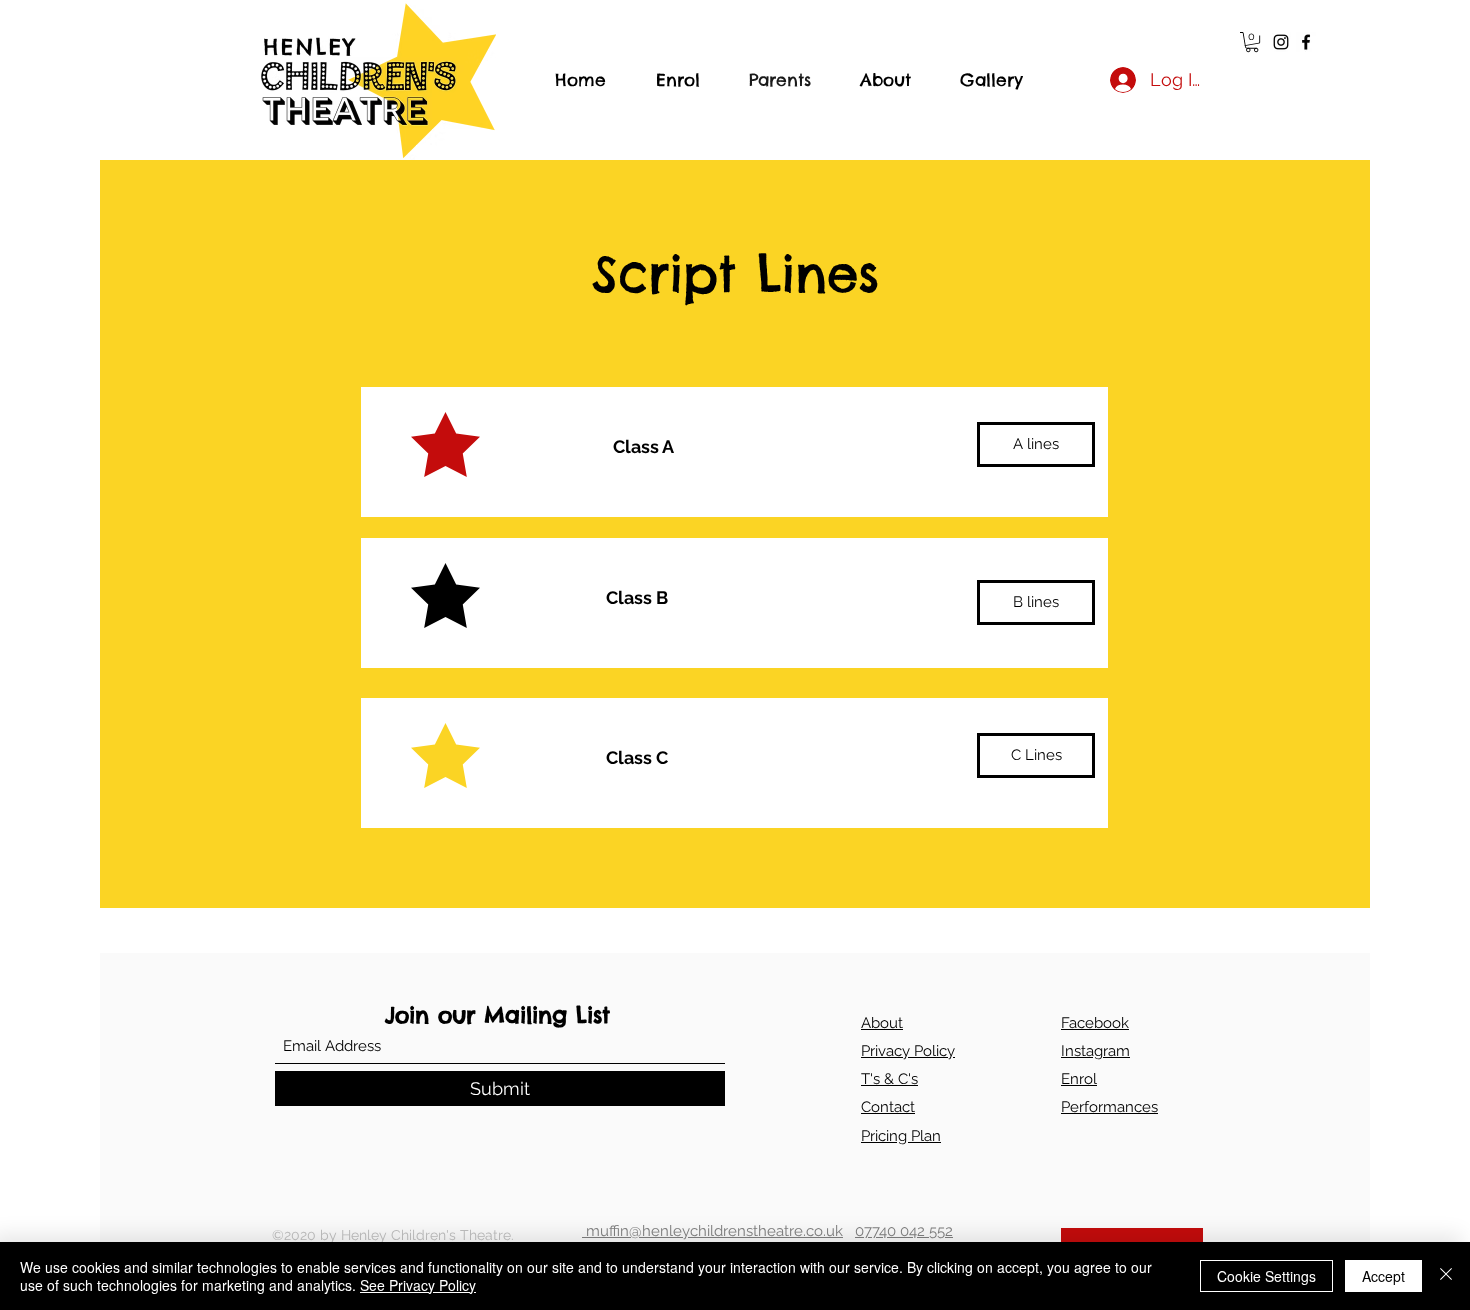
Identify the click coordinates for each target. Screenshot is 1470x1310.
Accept (1383, 1276)
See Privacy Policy (418, 1285)
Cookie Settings (1266, 1276)
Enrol (1079, 1079)
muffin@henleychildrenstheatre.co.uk (712, 1231)
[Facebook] (1306, 42)
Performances (1109, 1107)
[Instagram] (1281, 42)
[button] (1252, 42)
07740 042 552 (904, 1231)
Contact (888, 1107)
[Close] (1446, 1276)
